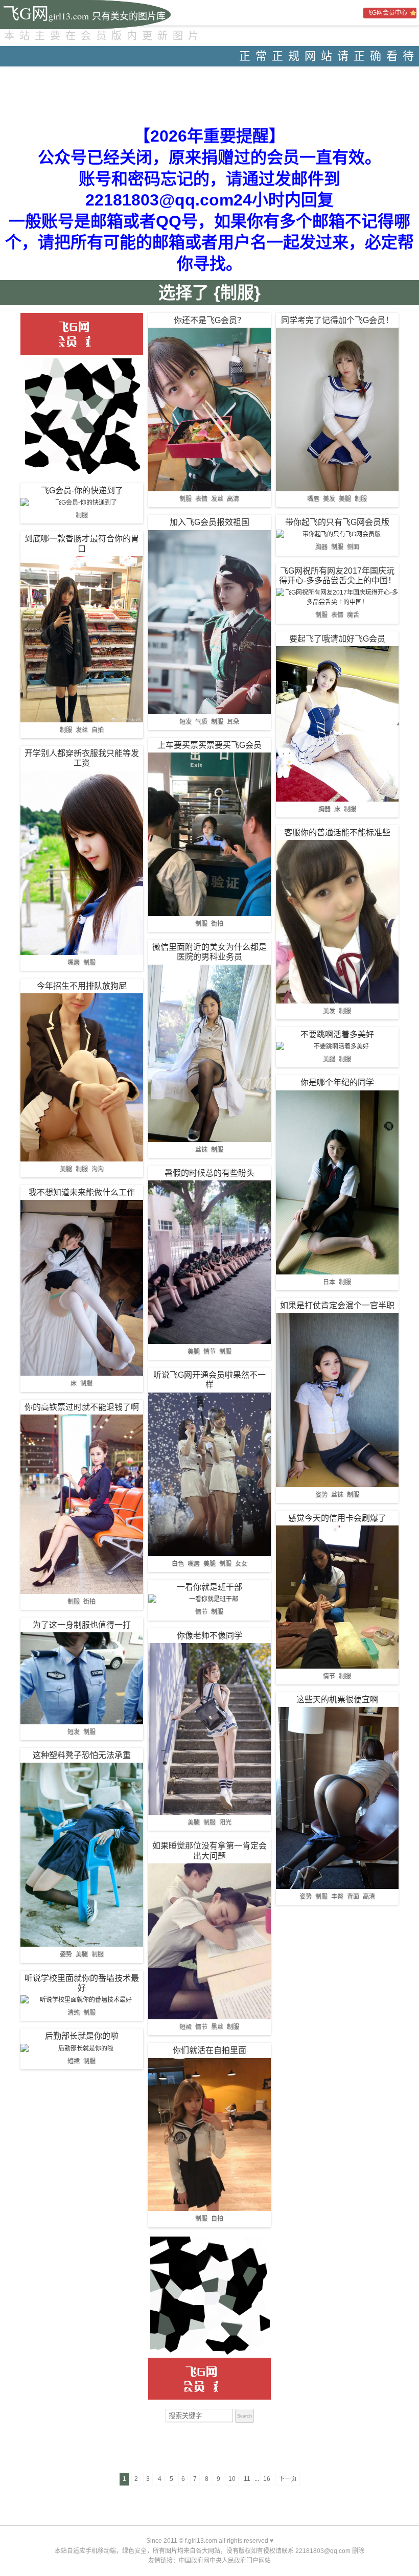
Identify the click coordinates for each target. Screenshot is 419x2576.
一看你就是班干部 (209, 1587)
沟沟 (98, 1169)
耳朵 (233, 722)
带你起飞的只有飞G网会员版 (337, 522)
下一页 (288, 2479)
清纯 (74, 2013)
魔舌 (353, 615)
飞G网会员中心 (387, 13)
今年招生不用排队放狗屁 (82, 986)
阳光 (225, 1822)
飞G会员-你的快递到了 (82, 491)
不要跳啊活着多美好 (337, 1034)
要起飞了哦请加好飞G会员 (337, 639)
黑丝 (217, 2027)
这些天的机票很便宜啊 (337, 1700)
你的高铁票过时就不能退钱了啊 (82, 1407)
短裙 (74, 2061)
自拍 (98, 730)
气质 (201, 722)
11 (247, 2479)
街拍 (89, 1602)
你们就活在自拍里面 (209, 2050)
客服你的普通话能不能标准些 (337, 833)
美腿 (66, 1169)
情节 (209, 1352)
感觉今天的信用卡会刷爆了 (337, 1518)
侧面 (353, 547)
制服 (82, 515)
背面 (353, 1897)
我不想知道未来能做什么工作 (82, 1192)
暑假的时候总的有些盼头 (209, 1173)
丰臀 (337, 1897)
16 (267, 2479)
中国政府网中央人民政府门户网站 (225, 2561)
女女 (241, 1564)
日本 (329, 1282)
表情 (201, 499)
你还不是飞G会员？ (209, 320)
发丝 (82, 730)
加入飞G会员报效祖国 (209, 522)
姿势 (66, 1954)
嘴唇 (74, 963)
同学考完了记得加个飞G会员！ (337, 320)
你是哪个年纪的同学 (337, 1082)
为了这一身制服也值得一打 (82, 1625)
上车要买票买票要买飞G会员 (209, 745)
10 (232, 2479)
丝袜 (201, 1150)
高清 (233, 499)
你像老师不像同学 (209, 1636)
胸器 (321, 547)
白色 (178, 1564)
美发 (329, 499)
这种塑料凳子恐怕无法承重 (82, 1755)
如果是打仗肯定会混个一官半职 (337, 1305)
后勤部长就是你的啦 (82, 2036)
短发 (74, 1732)
